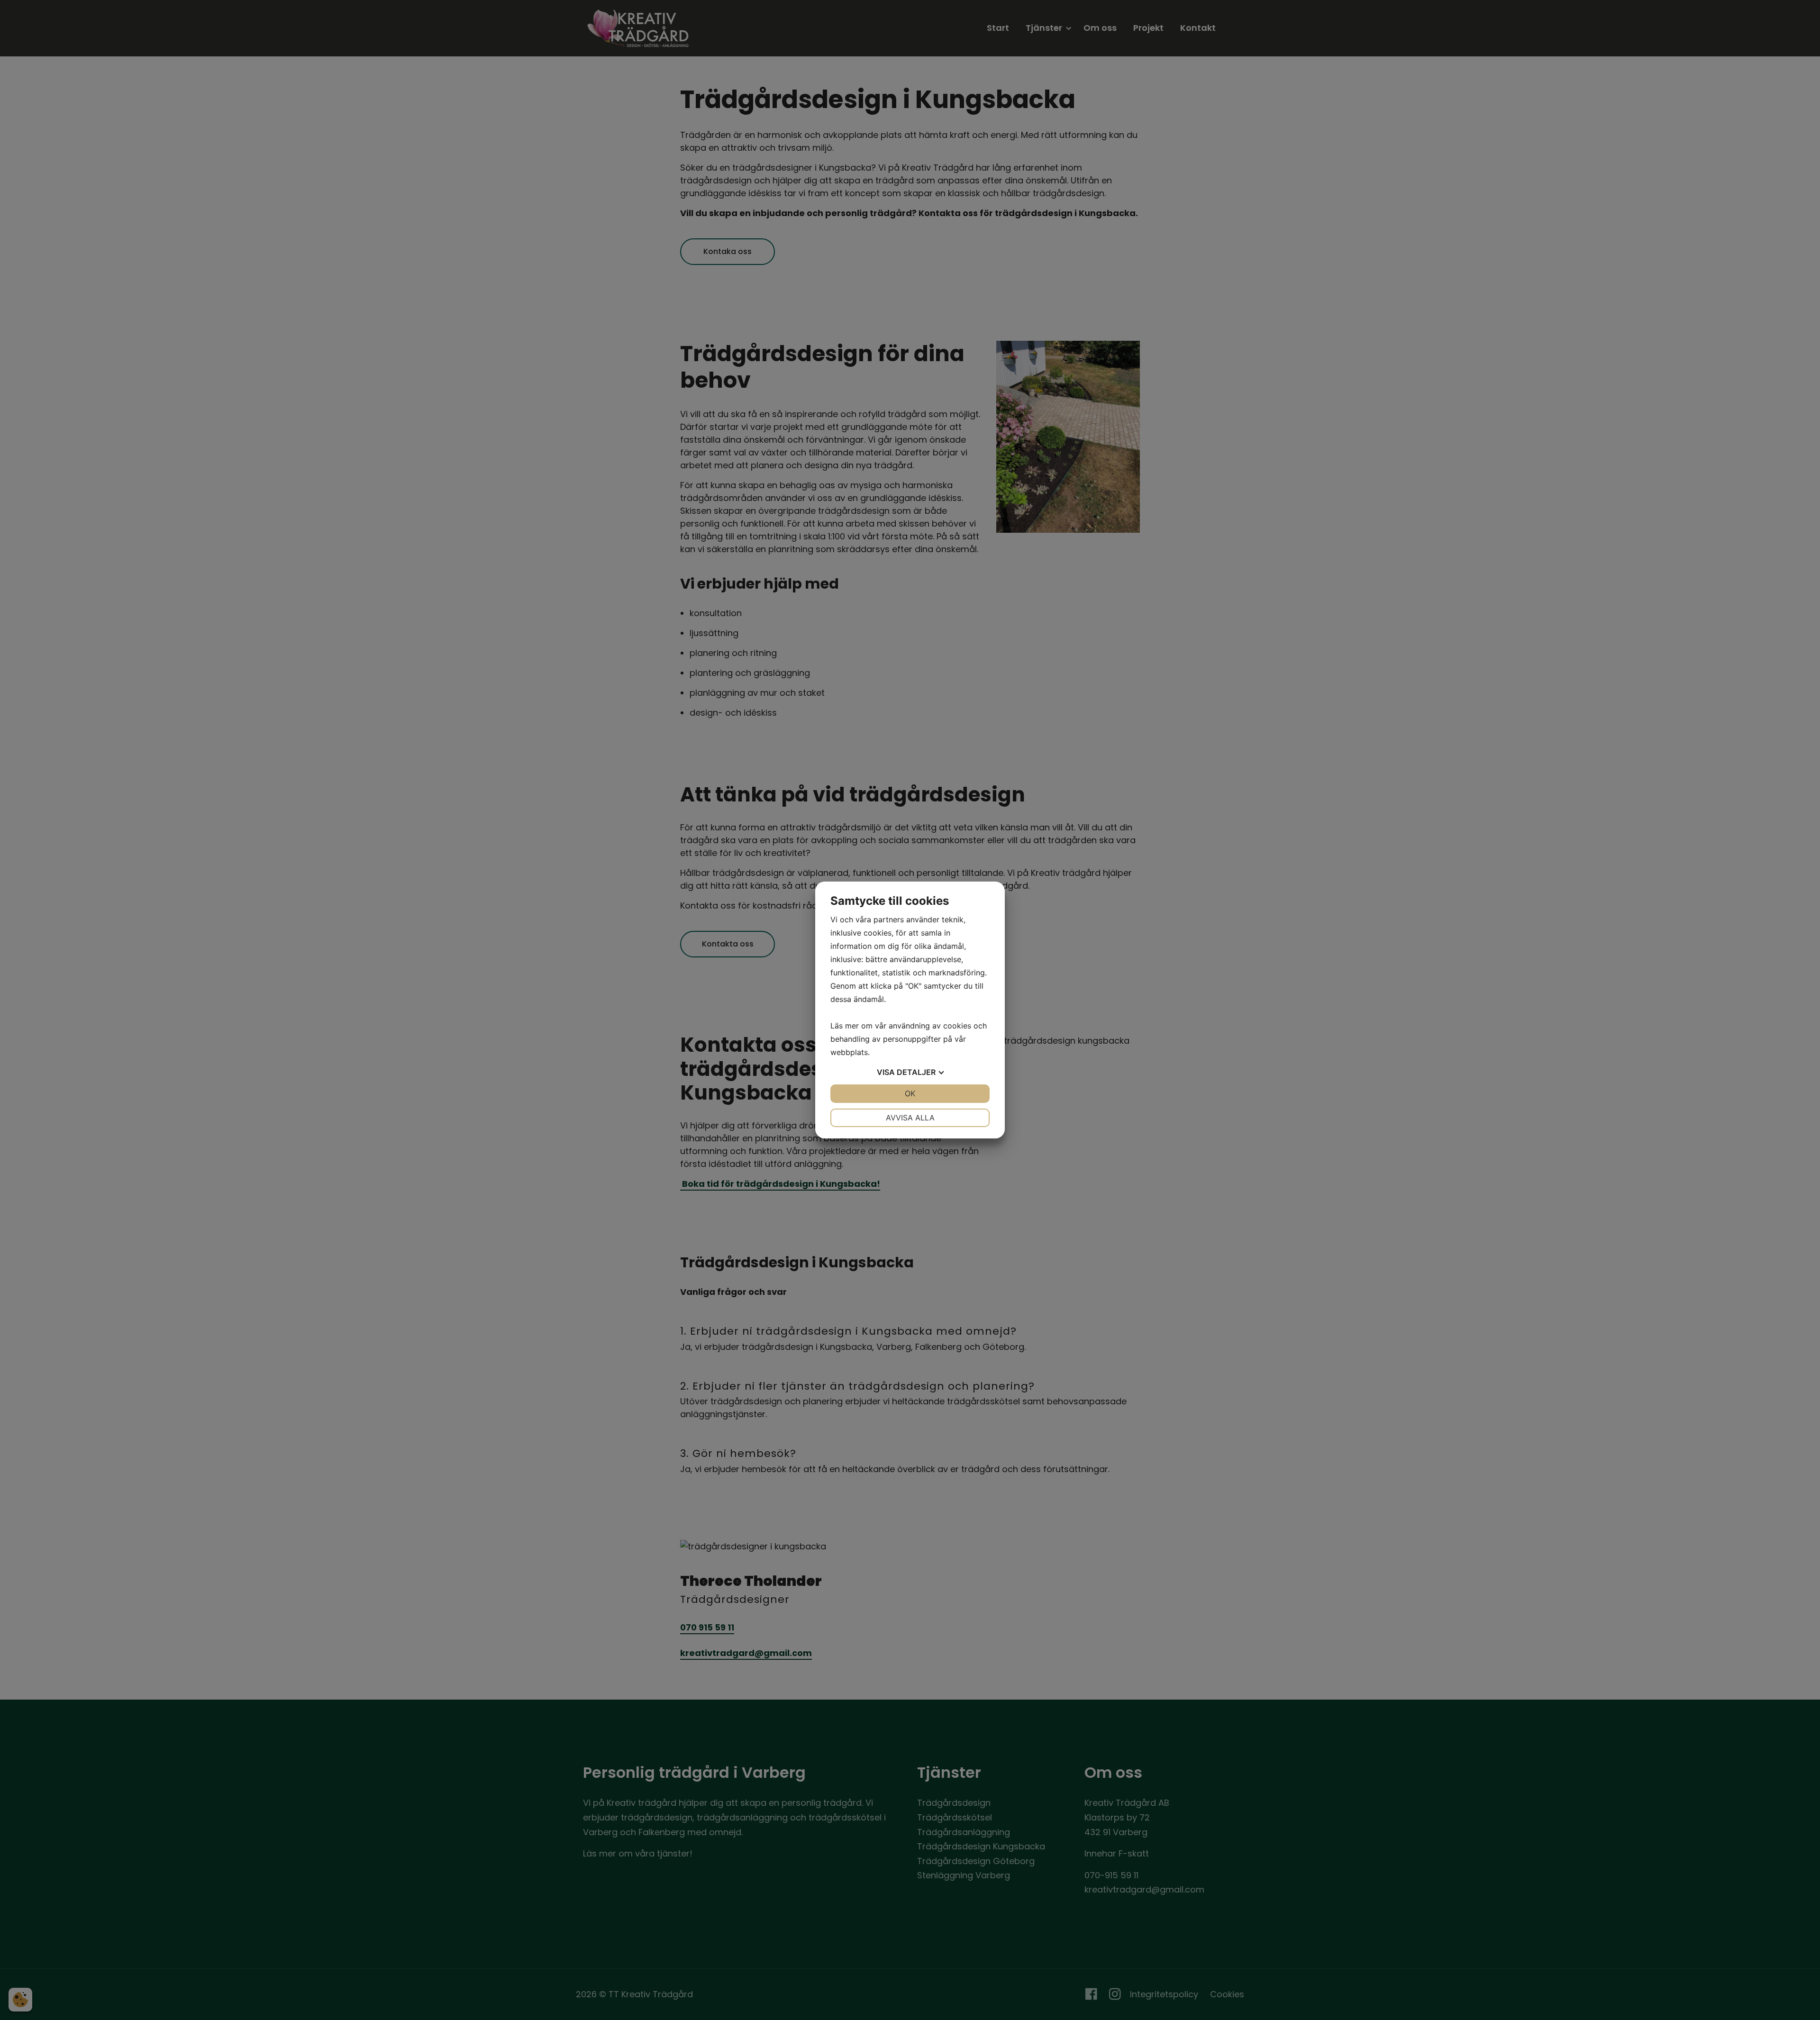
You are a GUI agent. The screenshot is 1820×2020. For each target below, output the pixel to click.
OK (910, 1093)
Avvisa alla (910, 1118)
